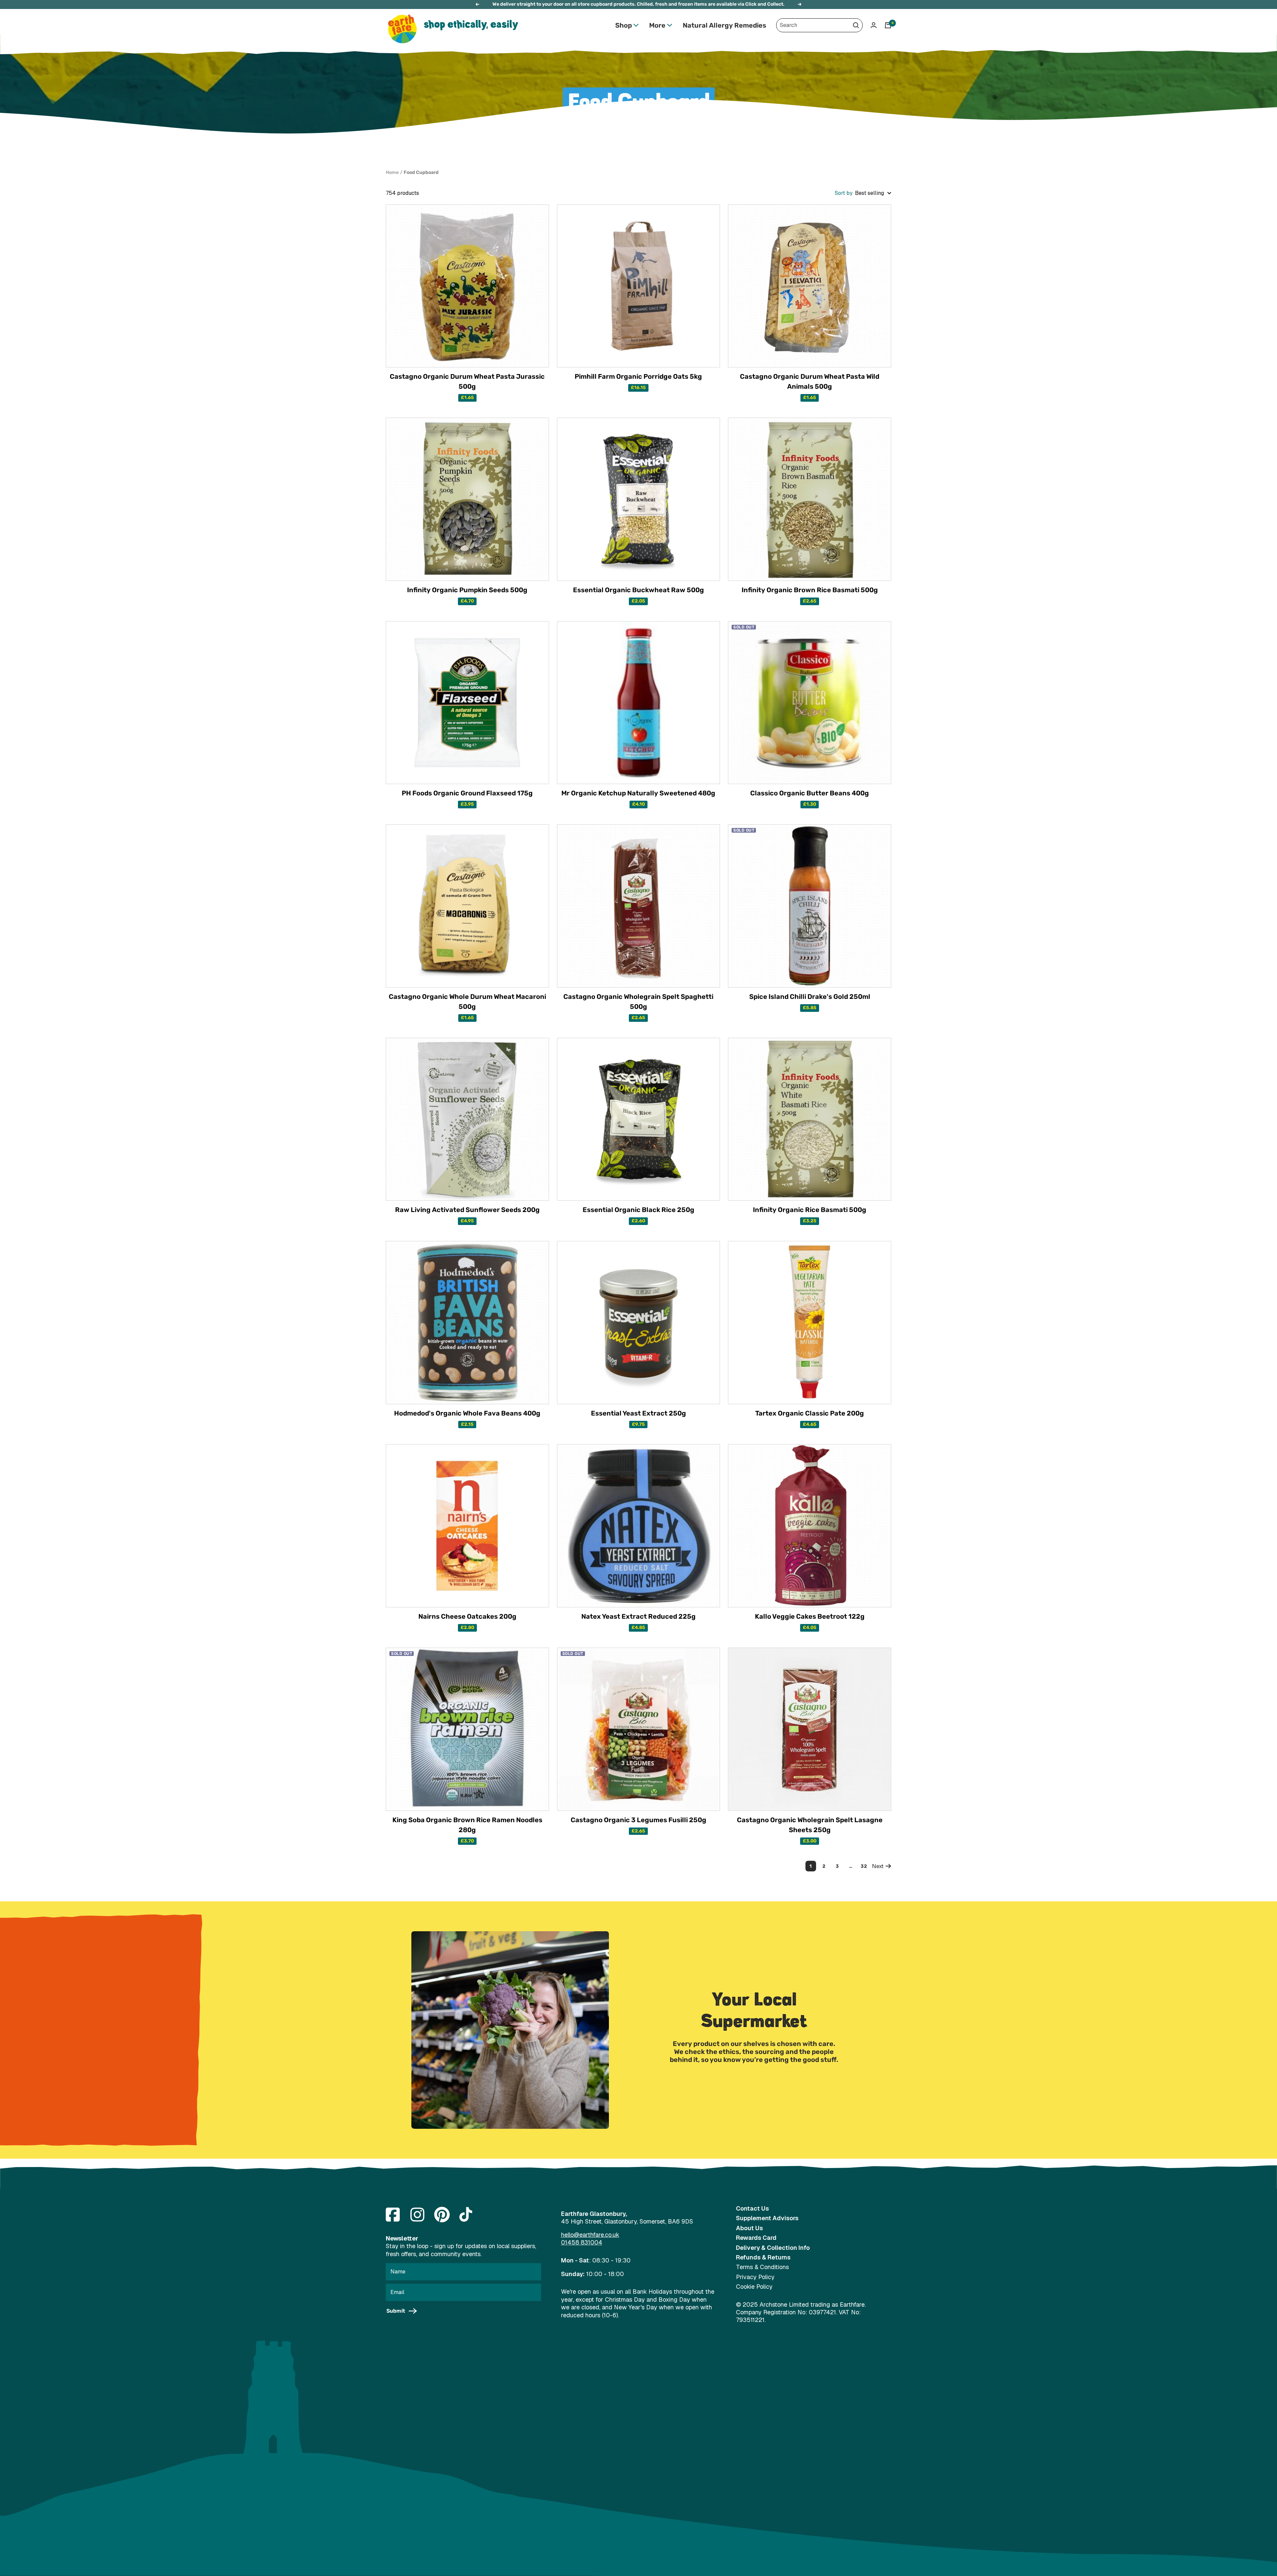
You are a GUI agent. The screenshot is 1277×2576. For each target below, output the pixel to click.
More (657, 25)
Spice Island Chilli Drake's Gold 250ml (810, 997)
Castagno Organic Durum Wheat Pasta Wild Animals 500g (810, 381)
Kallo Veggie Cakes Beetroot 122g (810, 1616)
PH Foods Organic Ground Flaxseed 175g (467, 793)
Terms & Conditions (762, 2267)
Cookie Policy (754, 2287)
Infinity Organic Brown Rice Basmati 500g (810, 590)
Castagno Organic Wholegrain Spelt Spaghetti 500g (638, 1002)
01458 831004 (582, 2242)
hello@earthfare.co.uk (590, 2235)
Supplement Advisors (767, 2218)
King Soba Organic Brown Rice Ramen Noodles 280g (467, 1825)
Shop (624, 25)
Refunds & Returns (763, 2257)
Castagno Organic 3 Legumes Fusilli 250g (638, 1820)
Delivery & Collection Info (773, 2248)
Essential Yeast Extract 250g (638, 1413)
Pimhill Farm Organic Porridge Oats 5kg (638, 376)
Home (392, 172)
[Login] (874, 25)
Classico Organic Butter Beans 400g (810, 793)
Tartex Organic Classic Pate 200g (810, 1413)
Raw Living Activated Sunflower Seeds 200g (467, 1210)
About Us (749, 2228)
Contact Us (752, 2208)
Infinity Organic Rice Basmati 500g (810, 1210)
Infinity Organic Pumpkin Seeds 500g (467, 590)
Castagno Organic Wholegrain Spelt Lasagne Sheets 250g (810, 1825)
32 (864, 1866)
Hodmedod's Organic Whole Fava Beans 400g (467, 1413)
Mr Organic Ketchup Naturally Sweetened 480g (638, 793)
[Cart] (888, 25)
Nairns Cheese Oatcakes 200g (467, 1616)
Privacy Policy (755, 2277)
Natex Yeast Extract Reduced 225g (638, 1616)
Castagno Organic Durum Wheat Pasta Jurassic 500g (467, 381)
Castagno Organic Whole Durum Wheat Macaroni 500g (467, 1002)
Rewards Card (756, 2238)
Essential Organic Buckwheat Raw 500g (638, 590)
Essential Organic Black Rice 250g (638, 1210)
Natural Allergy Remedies (724, 25)
